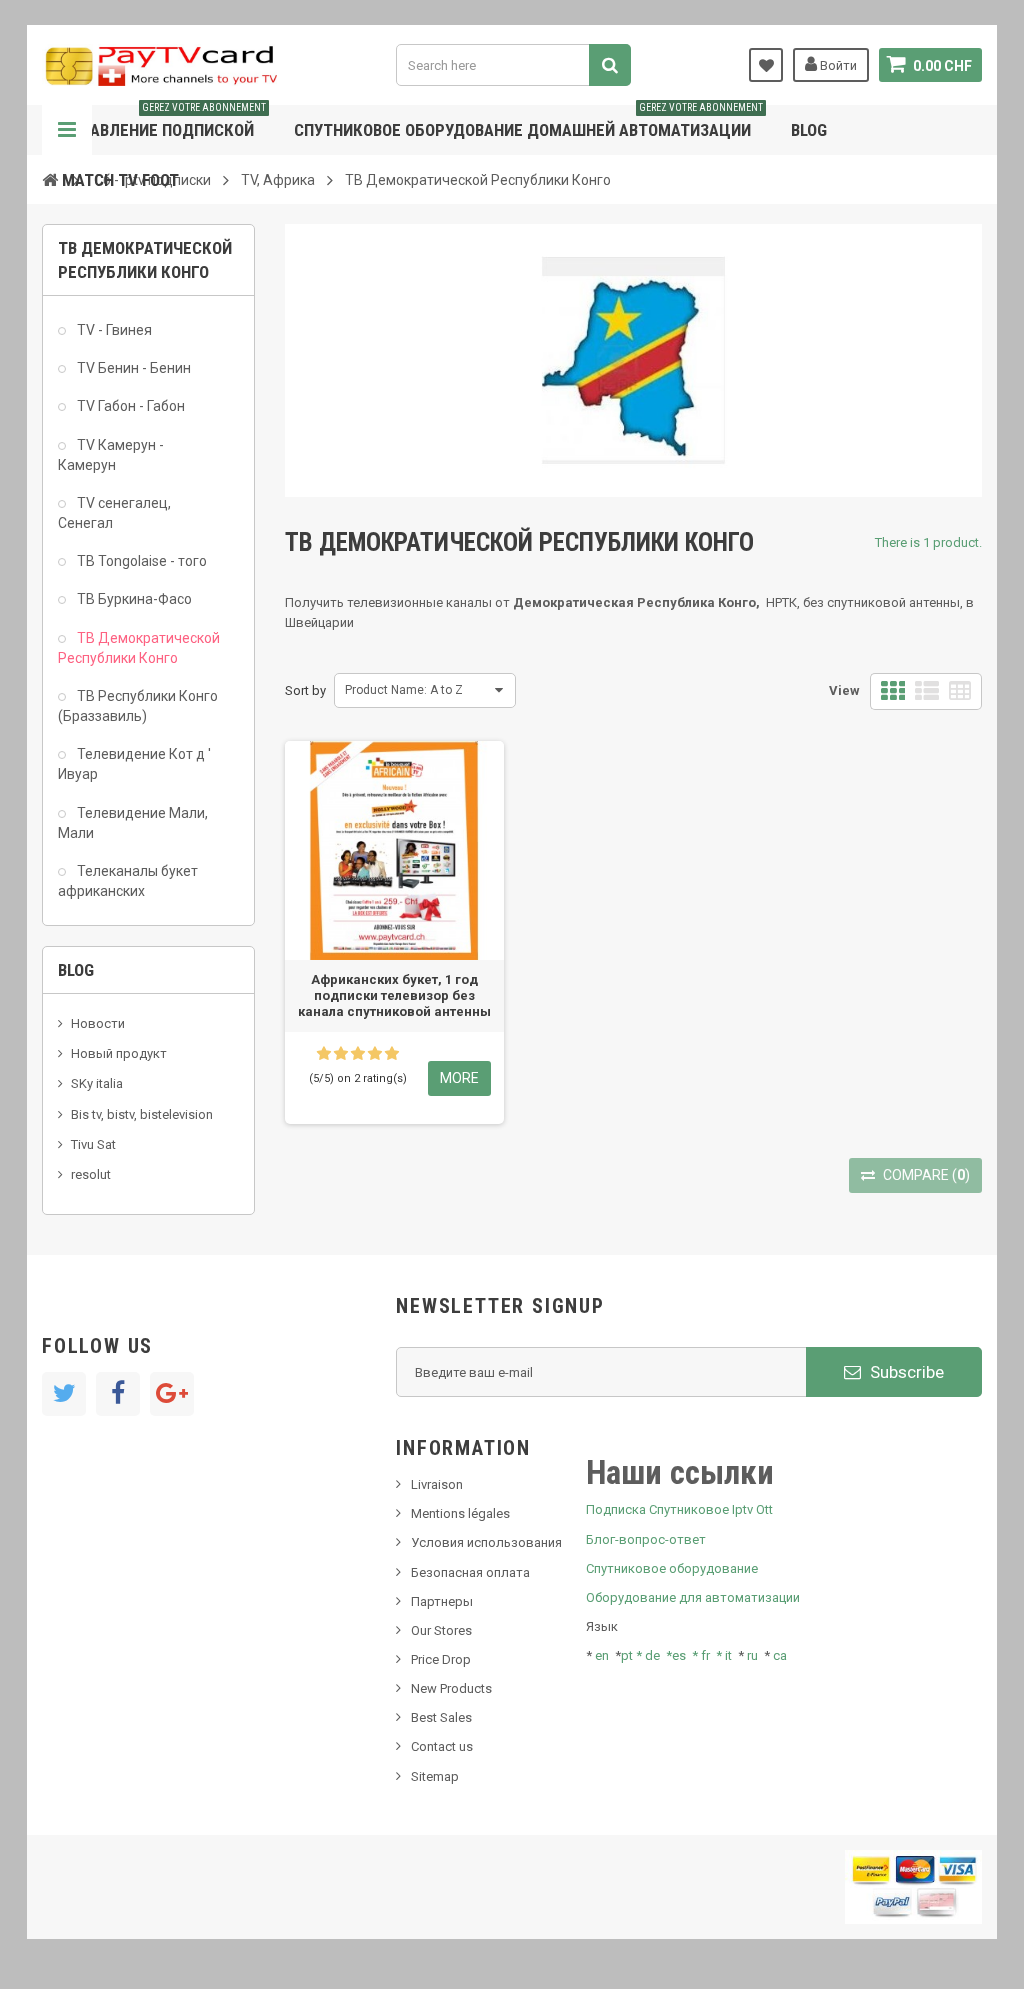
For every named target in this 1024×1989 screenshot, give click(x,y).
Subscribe (905, 1372)
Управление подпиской (164, 122)
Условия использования (486, 1542)
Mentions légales (460, 1513)
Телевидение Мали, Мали (133, 823)
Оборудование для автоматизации (693, 1597)
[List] (927, 691)
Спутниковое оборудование (672, 1568)
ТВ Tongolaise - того (140, 561)
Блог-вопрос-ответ (646, 1539)
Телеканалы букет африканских (128, 881)
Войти (837, 65)
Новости (98, 1023)
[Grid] (893, 691)
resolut (91, 1174)
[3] (358, 1054)
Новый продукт (119, 1053)
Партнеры (442, 1601)
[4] (375, 1054)
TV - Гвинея (113, 330)
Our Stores (441, 1630)
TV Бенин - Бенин (132, 368)
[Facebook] (118, 1394)
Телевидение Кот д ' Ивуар (134, 764)
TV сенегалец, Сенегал (114, 513)
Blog (809, 130)
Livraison (437, 1484)
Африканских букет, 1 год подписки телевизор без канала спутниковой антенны (394, 995)
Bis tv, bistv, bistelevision (142, 1114)
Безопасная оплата (470, 1572)
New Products (451, 1688)
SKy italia (97, 1083)
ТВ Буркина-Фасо (133, 599)
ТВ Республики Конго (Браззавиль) (138, 706)
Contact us (442, 1746)
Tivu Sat (93, 1144)
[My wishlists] (766, 65)
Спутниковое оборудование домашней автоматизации (528, 122)
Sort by (305, 690)
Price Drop (441, 1659)
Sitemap (435, 1776)
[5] (392, 1054)
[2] (341, 1054)
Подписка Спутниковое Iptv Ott (679, 1509)
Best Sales (441, 1717)
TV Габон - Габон (129, 406)
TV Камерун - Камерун (111, 455)
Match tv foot (120, 180)
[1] (324, 1054)
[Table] (960, 691)
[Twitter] (64, 1394)
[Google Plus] (172, 1394)
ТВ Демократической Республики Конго (139, 648)
